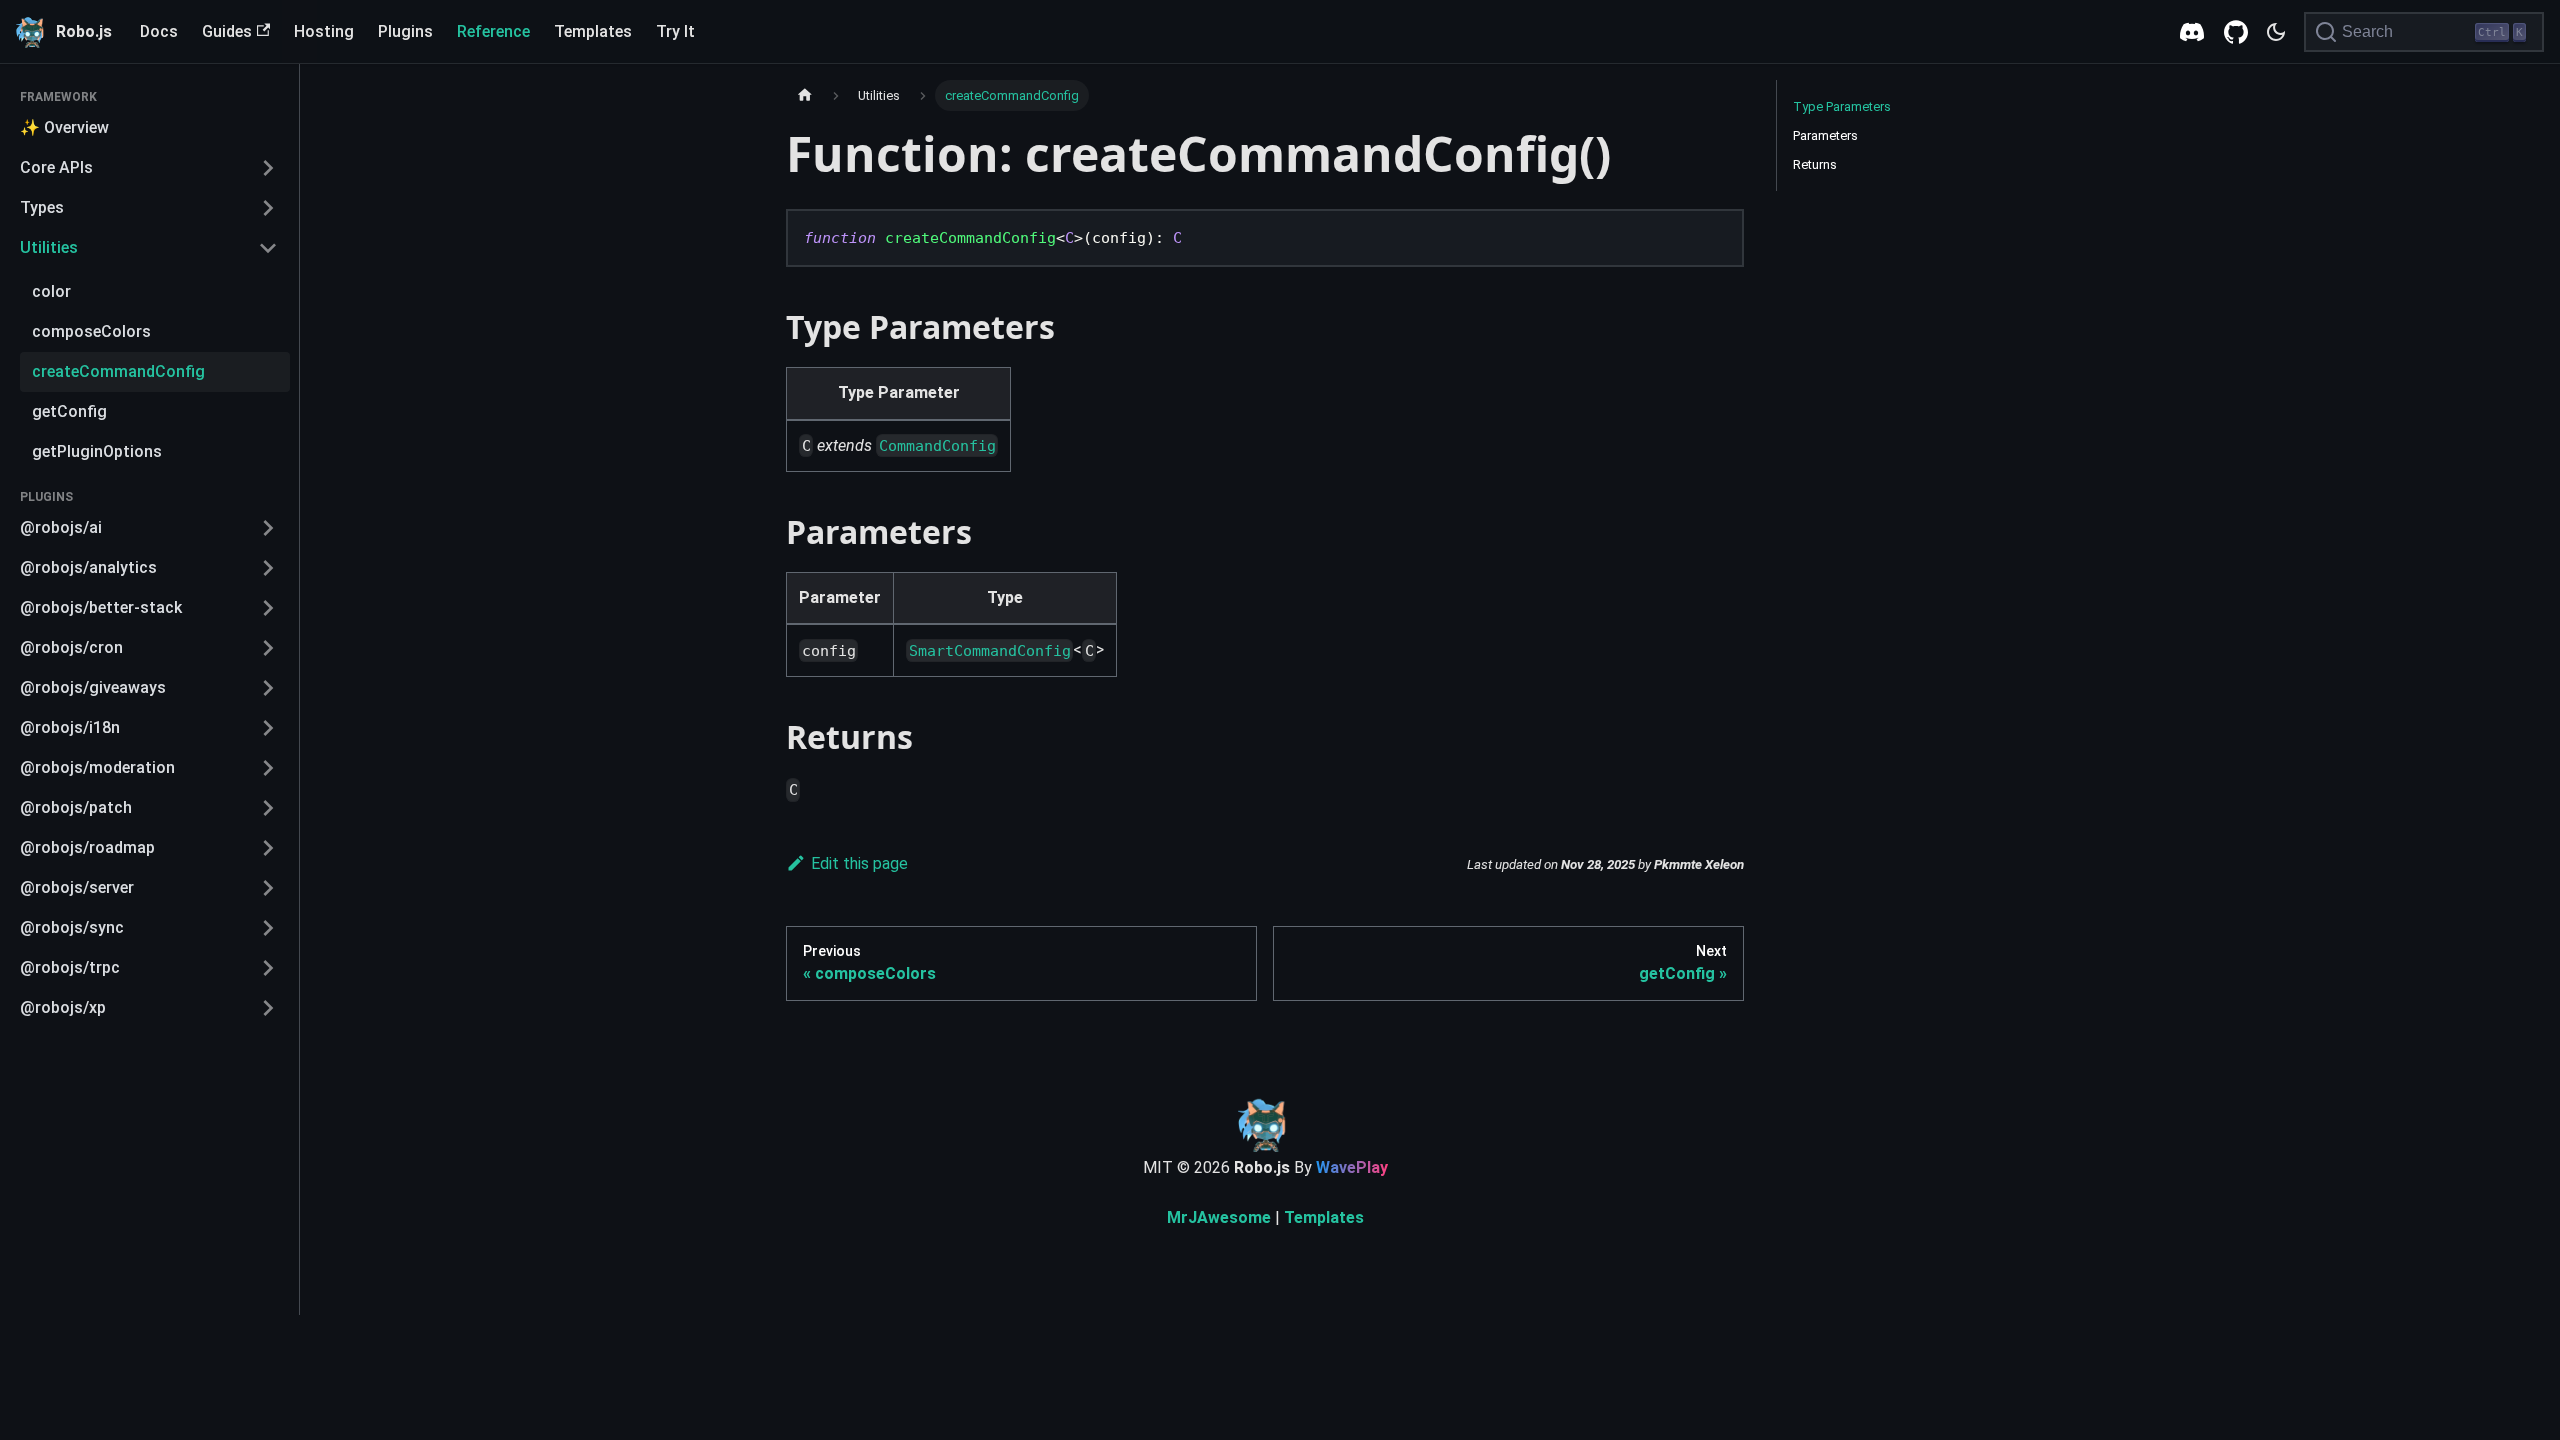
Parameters (1825, 135)
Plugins (405, 31)
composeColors (91, 331)
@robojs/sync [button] (72, 927)
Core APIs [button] (56, 167)
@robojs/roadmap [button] (87, 847)
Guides (227, 31)
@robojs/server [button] (77, 887)
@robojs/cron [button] (71, 647)
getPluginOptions (97, 451)
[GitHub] (2236, 32)
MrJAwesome (1219, 1217)
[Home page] (805, 95)
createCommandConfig (118, 371)
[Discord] (2192, 32)
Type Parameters (1842, 106)
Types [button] (42, 207)
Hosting (324, 31)
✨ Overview (64, 127)
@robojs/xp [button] (63, 1007)
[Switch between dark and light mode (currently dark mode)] (2276, 32)
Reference (493, 31)
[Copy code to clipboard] (1717, 243)
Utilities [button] (49, 247)
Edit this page (859, 863)
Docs (159, 31)
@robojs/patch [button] (76, 807)
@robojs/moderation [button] (97, 767)
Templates (593, 31)
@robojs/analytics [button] (88, 567)
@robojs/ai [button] (61, 527)
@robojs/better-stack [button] (101, 607)
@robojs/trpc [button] (70, 967)
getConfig (69, 411)
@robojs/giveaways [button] (93, 687)
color (51, 291)
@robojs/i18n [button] (70, 727)
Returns (1815, 164)
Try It (675, 31)
